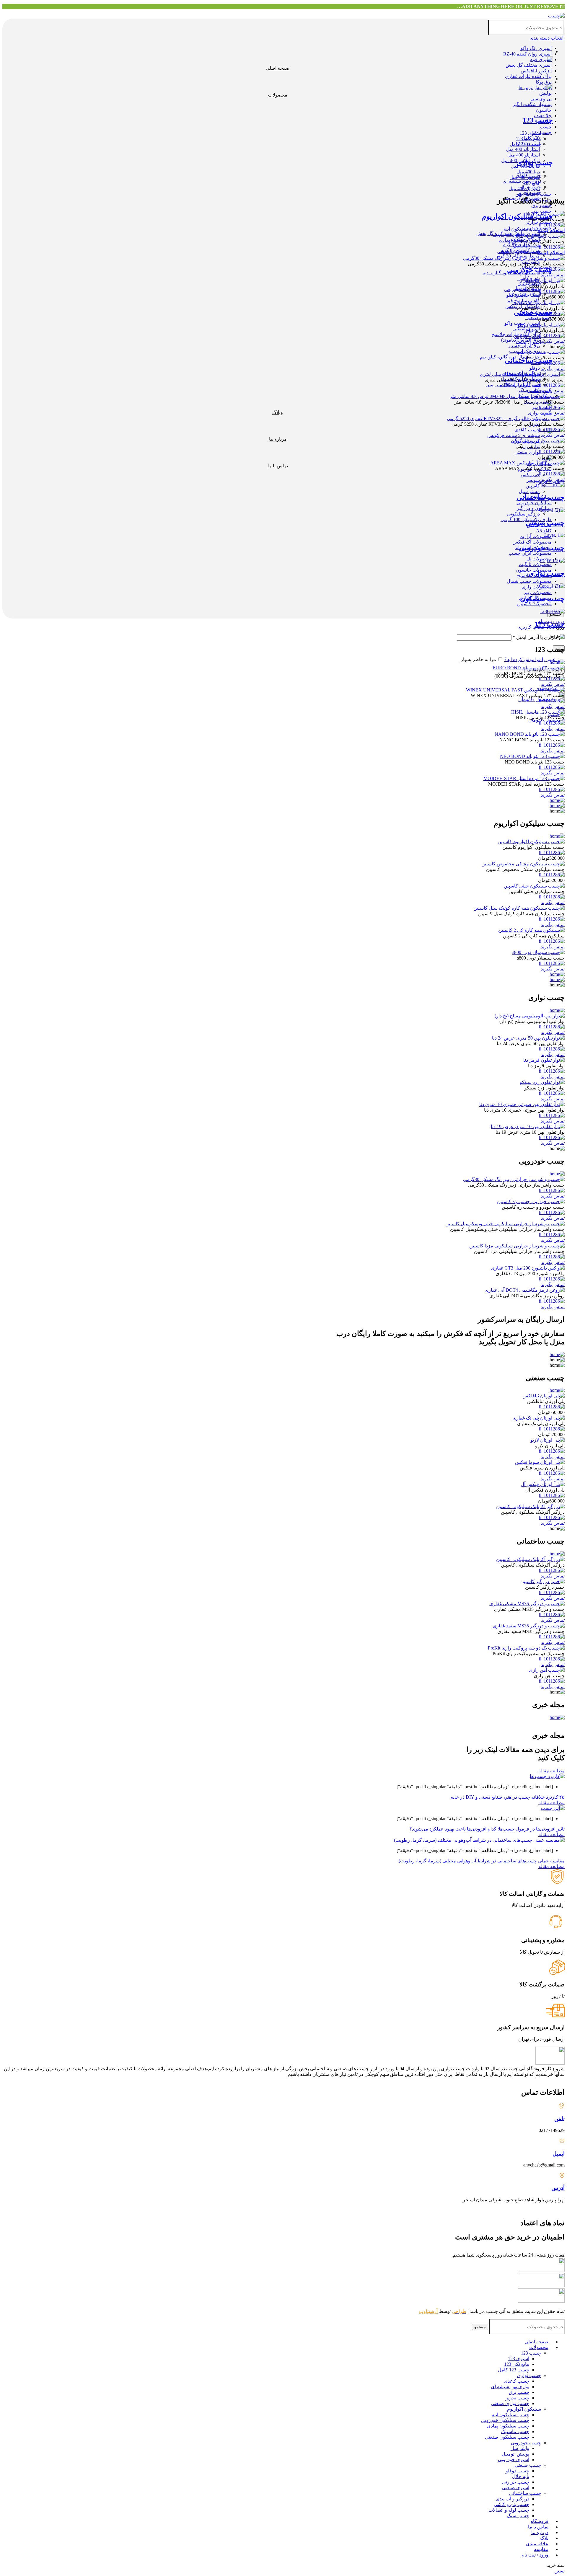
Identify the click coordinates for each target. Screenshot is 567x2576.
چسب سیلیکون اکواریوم (517, 216)
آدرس (558, 2188)
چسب (546, 127)
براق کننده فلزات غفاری (528, 76)
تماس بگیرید (553, 275)
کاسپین (533, 486)
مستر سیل (529, 491)
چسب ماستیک (515, 2431)
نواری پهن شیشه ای (510, 2387)
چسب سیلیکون (542, 599)
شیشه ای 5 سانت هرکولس (514, 435)
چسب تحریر (517, 2398)
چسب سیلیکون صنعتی (507, 2437)
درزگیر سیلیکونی (523, 514)
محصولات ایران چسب (530, 553)
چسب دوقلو (517, 2471)
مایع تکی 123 (517, 2364)
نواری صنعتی (527, 452)
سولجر (533, 480)
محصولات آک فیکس (532, 542)
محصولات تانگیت (535, 564)
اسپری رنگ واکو (536, 48)
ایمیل (559, 2154)
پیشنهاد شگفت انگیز (532, 104)
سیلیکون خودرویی (534, 503)
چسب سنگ (518, 2516)
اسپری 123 (519, 2359)
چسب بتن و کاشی (511, 2504)
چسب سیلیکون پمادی (508, 2426)
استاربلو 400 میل (524, 155)
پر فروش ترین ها (535, 88)
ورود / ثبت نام (535, 2555)
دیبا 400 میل (528, 172)
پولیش (545, 93)
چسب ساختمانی (529, 360)
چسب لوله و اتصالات (509, 2510)
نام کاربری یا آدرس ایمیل (539, 637)
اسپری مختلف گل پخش (529, 65)
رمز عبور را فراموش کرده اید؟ (535, 659)
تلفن (559, 2119)
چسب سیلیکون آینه (510, 2415)
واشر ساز (520, 2448)
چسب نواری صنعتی (510, 2403)
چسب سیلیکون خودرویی (505, 2420)
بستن (559, 2571)
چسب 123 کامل (514, 2370)
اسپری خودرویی (514, 2460)
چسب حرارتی (516, 2482)
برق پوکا (544, 82)
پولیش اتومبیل (515, 2454)
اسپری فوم (541, 59)
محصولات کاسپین (534, 604)
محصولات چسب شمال (529, 581)
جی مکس (530, 475)
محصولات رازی (537, 587)
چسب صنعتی (533, 312)
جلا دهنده (543, 116)
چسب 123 (542, 132)
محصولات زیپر (538, 592)
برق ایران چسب (524, 346)
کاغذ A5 (544, 531)
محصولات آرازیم (536, 536)
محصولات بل (539, 559)
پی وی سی (541, 99)
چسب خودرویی (530, 270)
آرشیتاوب (428, 2311)
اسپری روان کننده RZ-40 (527, 54)
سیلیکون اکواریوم (524, 2409)
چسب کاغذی (527, 430)
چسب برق (541, 205)
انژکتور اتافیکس (536, 71)
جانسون (544, 110)
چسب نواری (540, 413)
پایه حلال (521, 2476)
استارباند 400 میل (523, 149)
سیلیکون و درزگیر (534, 508)
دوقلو (535, 368)
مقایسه (541, 2549)
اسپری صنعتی (515, 2488)
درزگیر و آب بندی (512, 2499)
